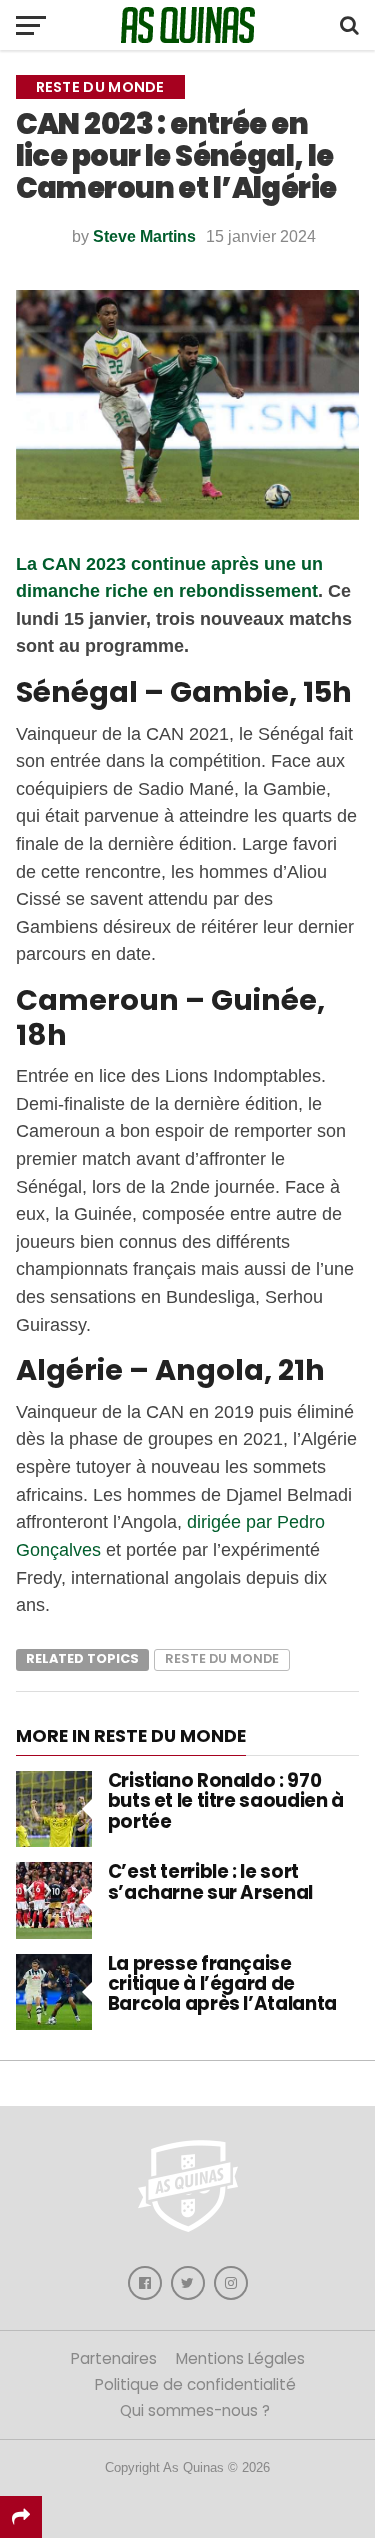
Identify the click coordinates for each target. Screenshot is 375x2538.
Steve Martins (144, 236)
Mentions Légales (240, 2358)
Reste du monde (222, 1658)
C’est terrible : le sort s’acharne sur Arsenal (210, 1881)
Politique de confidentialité (195, 2384)
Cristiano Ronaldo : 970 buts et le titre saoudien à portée (226, 1800)
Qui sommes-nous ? (195, 2410)
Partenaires (114, 2358)
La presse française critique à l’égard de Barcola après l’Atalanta (222, 1983)
